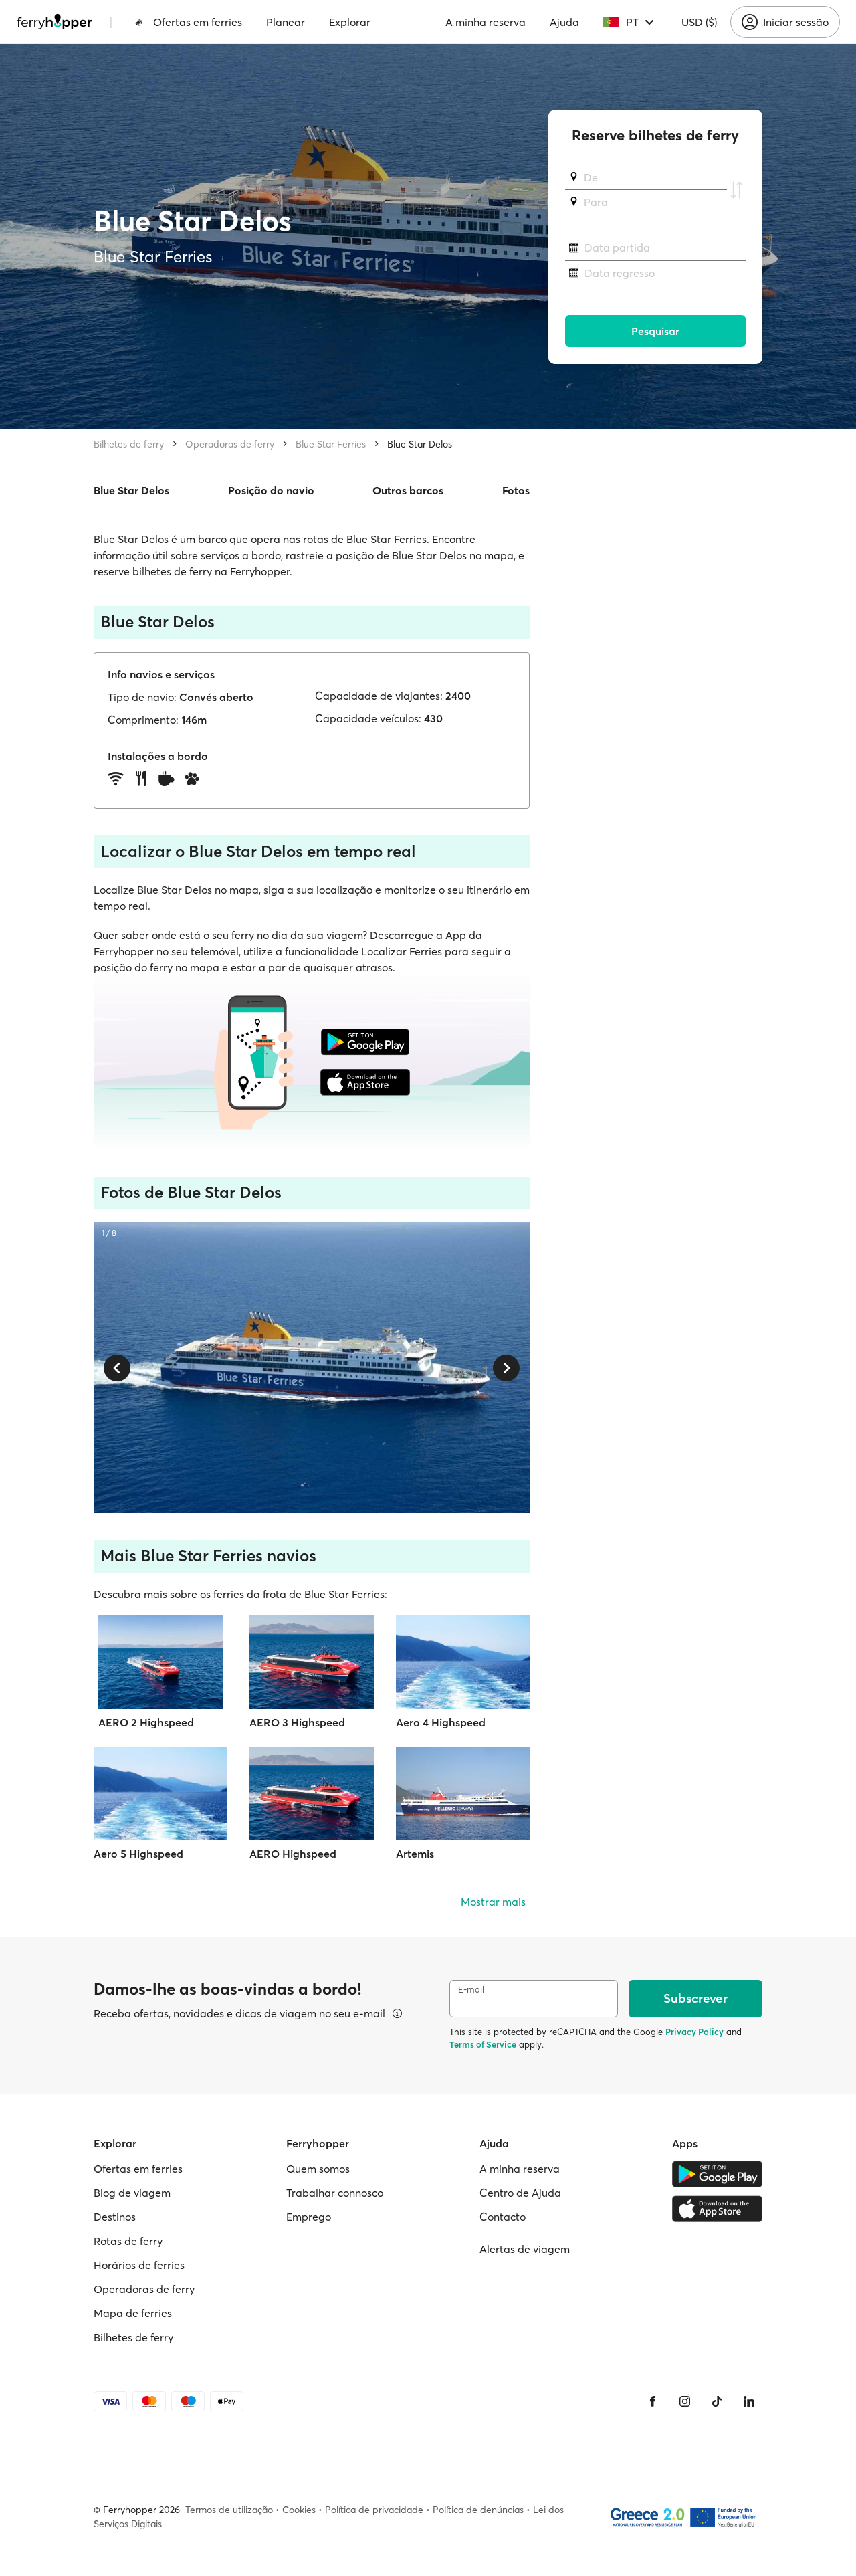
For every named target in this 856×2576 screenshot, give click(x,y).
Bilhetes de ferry (129, 444)
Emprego (309, 2217)
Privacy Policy (694, 2032)
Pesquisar (655, 331)
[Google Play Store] (717, 2174)
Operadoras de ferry (230, 444)
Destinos (115, 2217)
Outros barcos (408, 490)
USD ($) (699, 22)
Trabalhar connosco (335, 2193)
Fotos (516, 490)
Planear (286, 22)
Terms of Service (483, 2044)
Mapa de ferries (133, 2313)
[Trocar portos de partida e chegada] (736, 190)
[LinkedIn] (749, 2401)
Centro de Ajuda (520, 2193)
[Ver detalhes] (397, 2013)
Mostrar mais (493, 1902)
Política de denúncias (478, 2510)
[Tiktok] (717, 2401)
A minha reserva (486, 22)
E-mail (471, 1990)
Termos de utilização (229, 2510)
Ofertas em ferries (198, 22)
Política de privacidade (374, 2510)
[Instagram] (685, 2401)
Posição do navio (271, 490)
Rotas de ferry (128, 2241)
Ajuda (564, 22)
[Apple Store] (717, 2209)
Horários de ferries (139, 2265)
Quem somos (318, 2169)
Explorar (350, 22)
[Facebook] (653, 2401)
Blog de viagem (132, 2193)
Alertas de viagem (525, 2249)
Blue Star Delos (420, 444)
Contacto (503, 2217)
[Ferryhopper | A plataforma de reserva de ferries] (55, 22)
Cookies (299, 2510)
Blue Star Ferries (331, 444)
